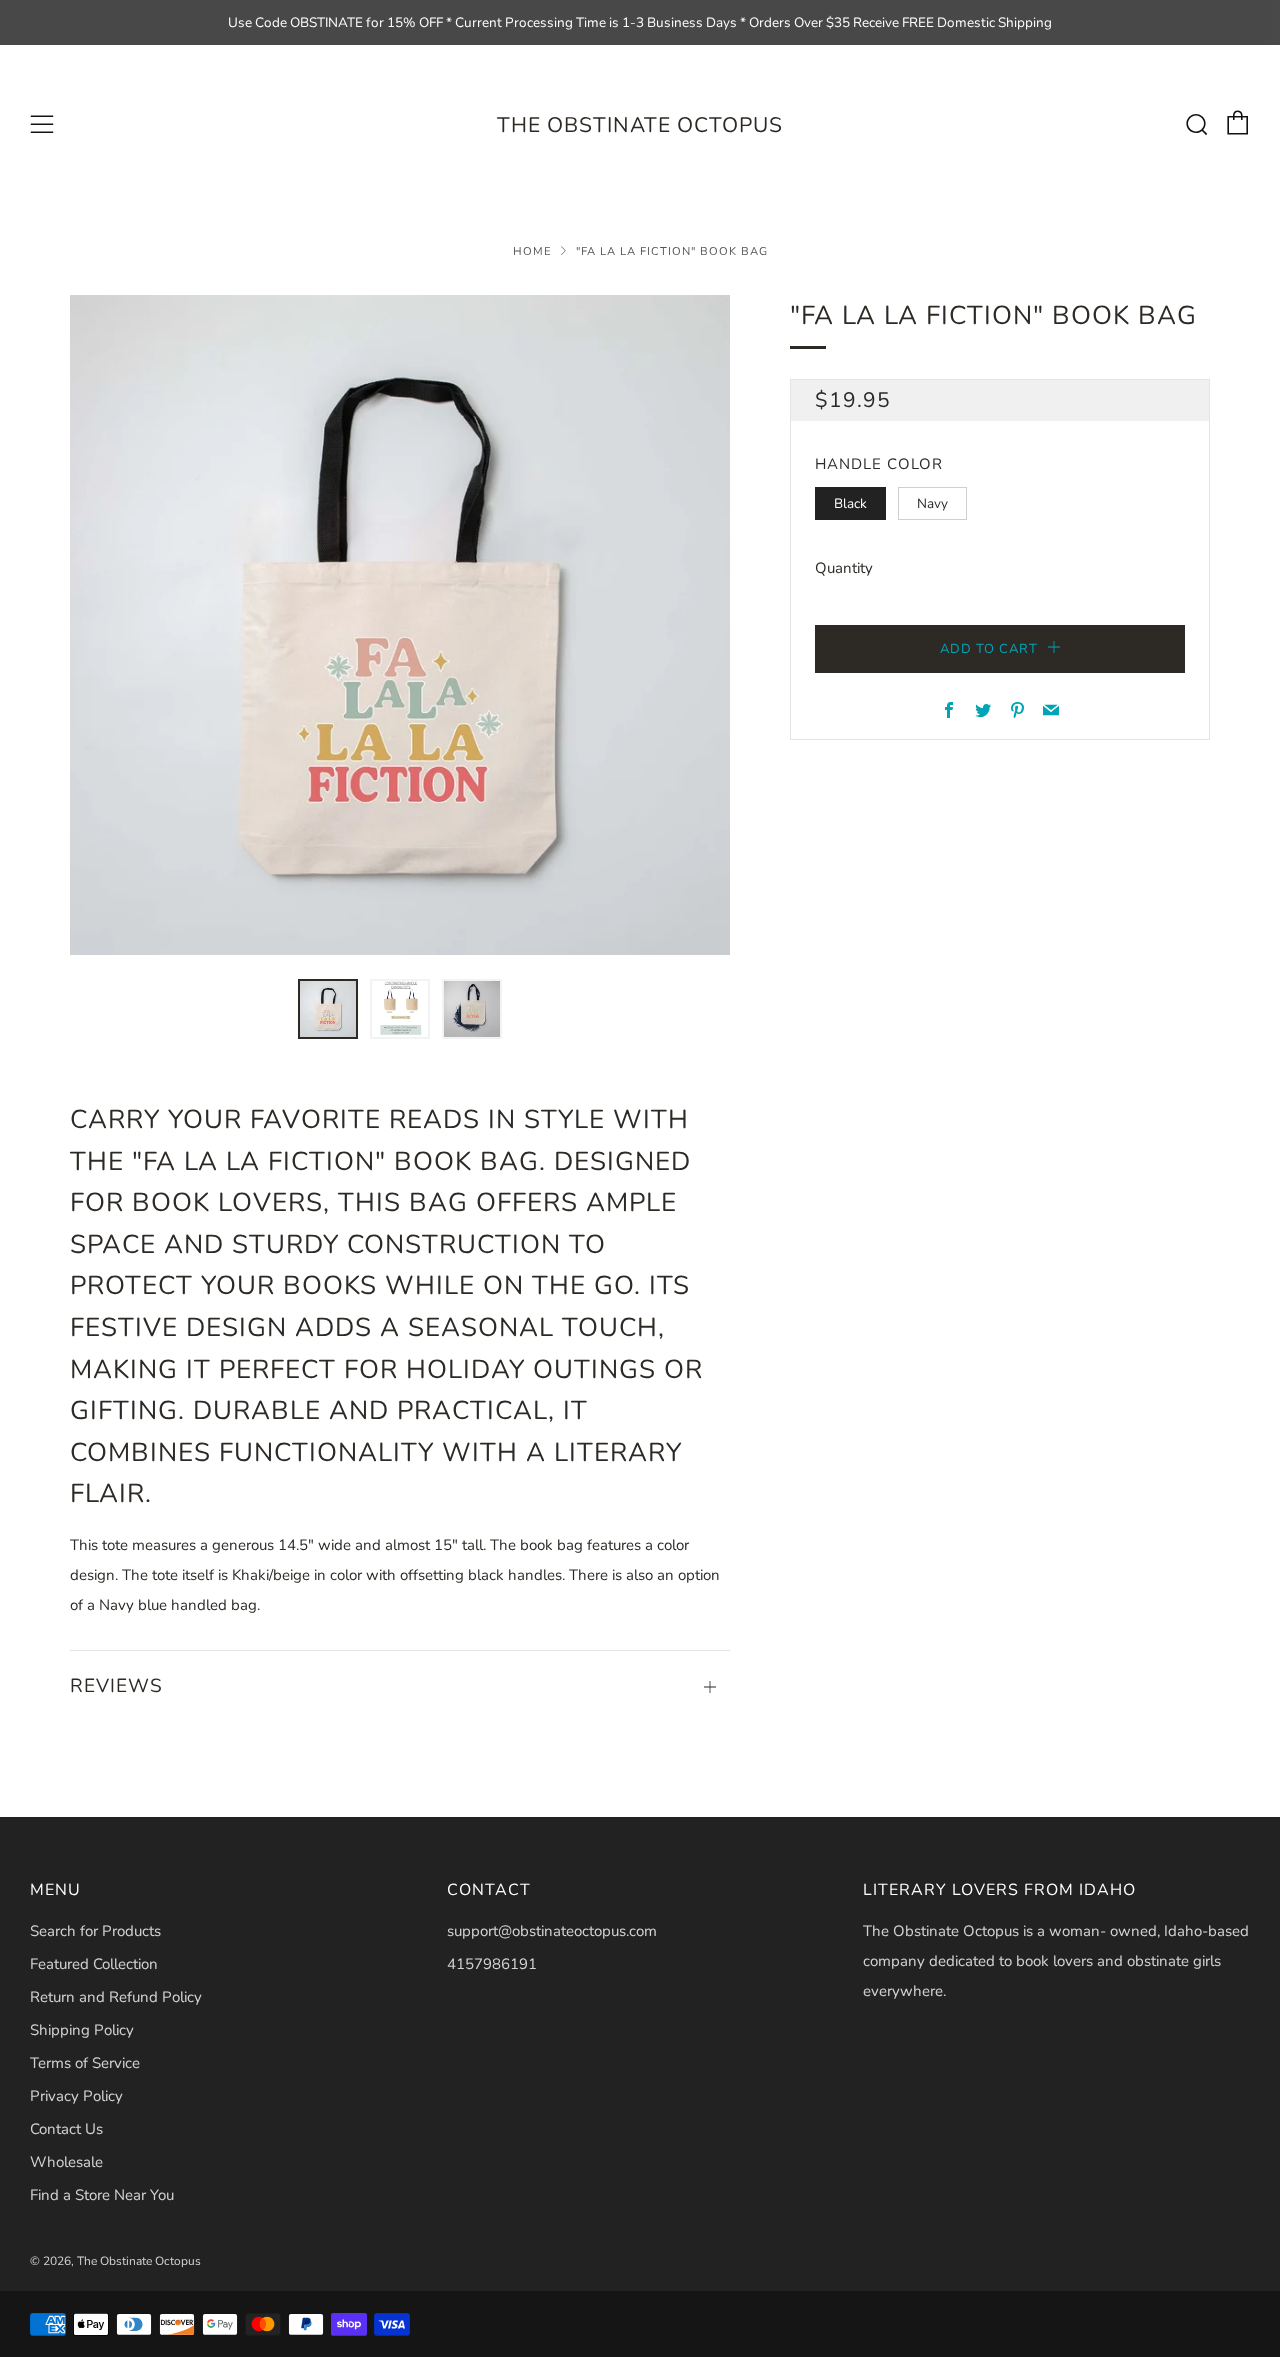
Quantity (844, 568)
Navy (932, 503)
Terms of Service (85, 2063)
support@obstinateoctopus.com (552, 1931)
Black (850, 503)
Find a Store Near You (102, 2195)
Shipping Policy (82, 2030)
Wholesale (66, 2162)
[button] (328, 1009)
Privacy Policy (76, 2096)
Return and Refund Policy (116, 1997)
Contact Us (66, 2129)
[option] (400, 625)
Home (532, 251)
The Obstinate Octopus (640, 125)
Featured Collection (94, 1964)
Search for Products (95, 1931)
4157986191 (492, 1964)
